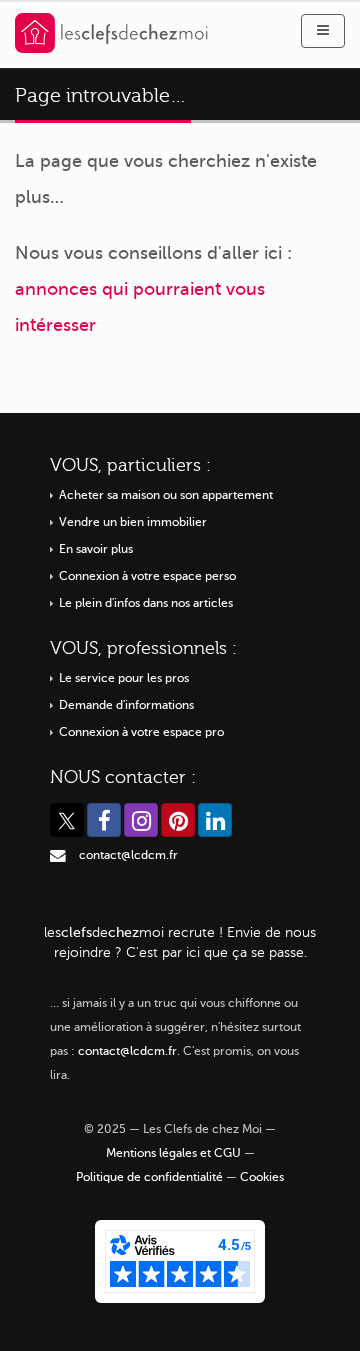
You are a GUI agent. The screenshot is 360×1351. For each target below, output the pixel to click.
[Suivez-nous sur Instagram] (141, 820)
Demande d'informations (126, 705)
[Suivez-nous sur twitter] (67, 820)
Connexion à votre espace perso (147, 576)
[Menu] (323, 31)
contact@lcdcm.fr (128, 855)
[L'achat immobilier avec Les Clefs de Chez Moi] (111, 31)
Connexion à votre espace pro (141, 732)
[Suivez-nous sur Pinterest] (178, 820)
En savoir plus (96, 549)
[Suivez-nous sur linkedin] (215, 820)
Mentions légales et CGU (173, 1153)
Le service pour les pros (124, 678)
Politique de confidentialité (149, 1177)
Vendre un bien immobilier (133, 522)
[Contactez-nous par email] (58, 855)
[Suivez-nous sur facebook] (104, 820)
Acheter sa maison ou (166, 495)
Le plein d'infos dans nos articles (146, 603)
